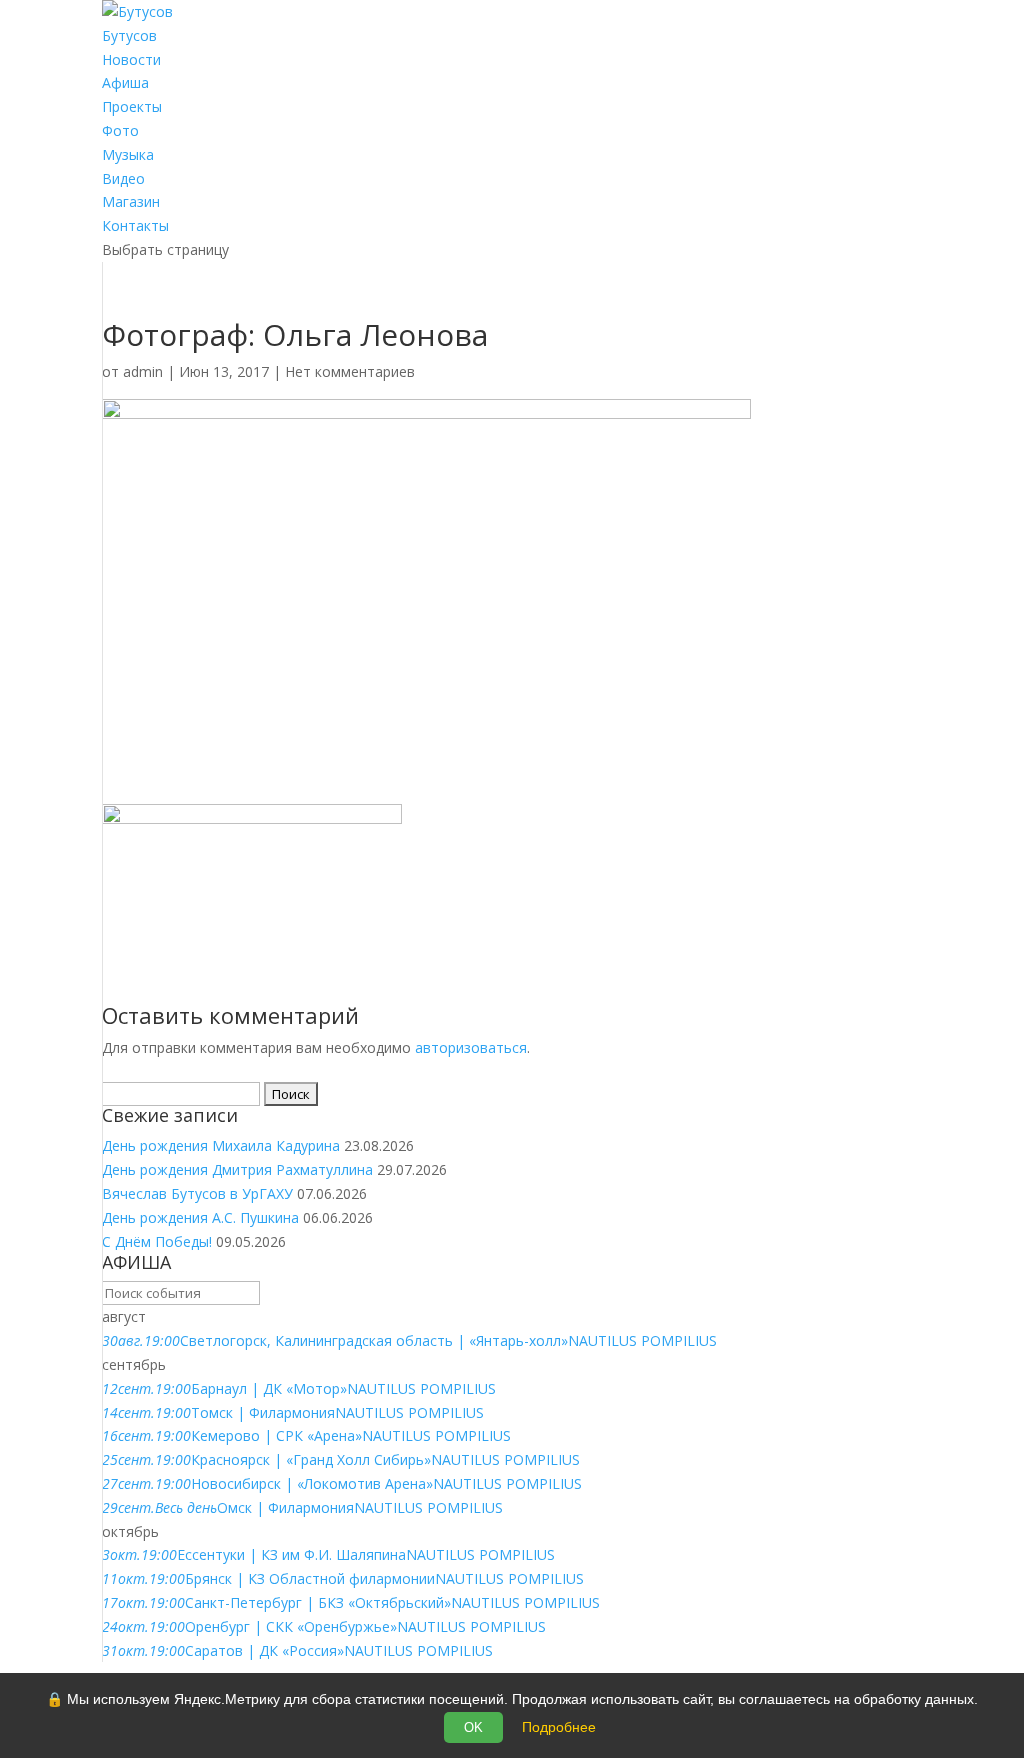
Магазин (131, 201)
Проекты (132, 106)
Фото (120, 130)
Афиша (125, 82)
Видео (123, 178)
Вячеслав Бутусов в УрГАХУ (197, 1193)
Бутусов (129, 35)
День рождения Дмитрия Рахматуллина (237, 1169)
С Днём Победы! (157, 1241)
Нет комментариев (350, 371)
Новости (131, 59)
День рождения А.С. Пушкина (200, 1217)
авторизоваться (471, 1047)
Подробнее (559, 1727)
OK (473, 1727)
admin (143, 371)
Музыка (128, 154)
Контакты (135, 225)
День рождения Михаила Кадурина (221, 1145)
